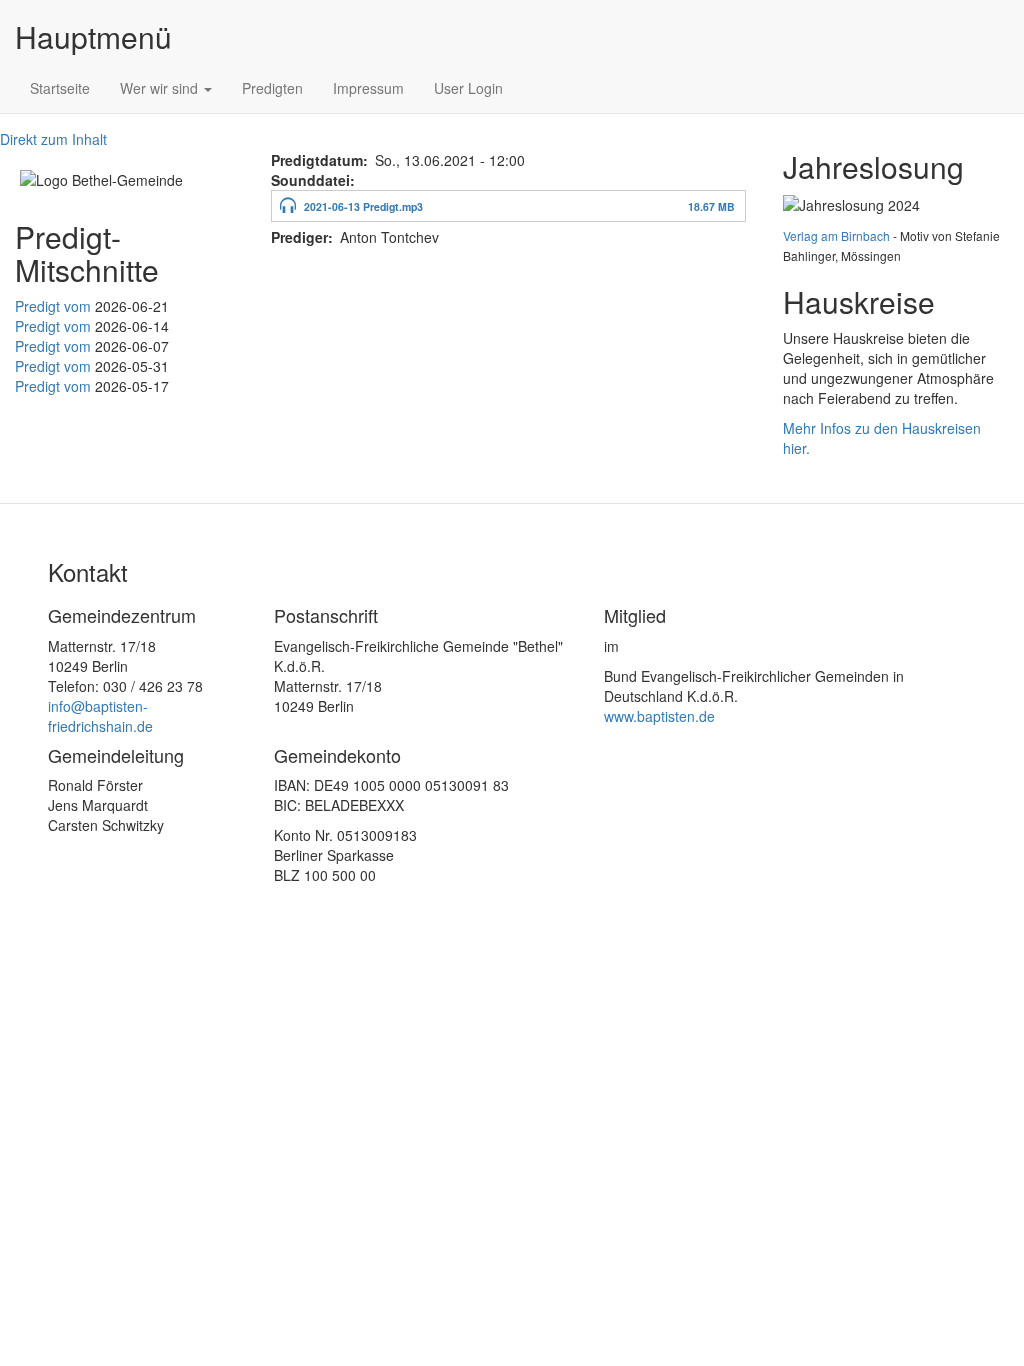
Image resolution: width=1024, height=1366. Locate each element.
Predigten (272, 88)
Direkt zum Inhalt (53, 139)
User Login (468, 88)
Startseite (60, 88)
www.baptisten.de (659, 716)
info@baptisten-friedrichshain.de (100, 716)
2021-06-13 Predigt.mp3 (363, 206)
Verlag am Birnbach (836, 235)
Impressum (368, 88)
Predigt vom (55, 306)
